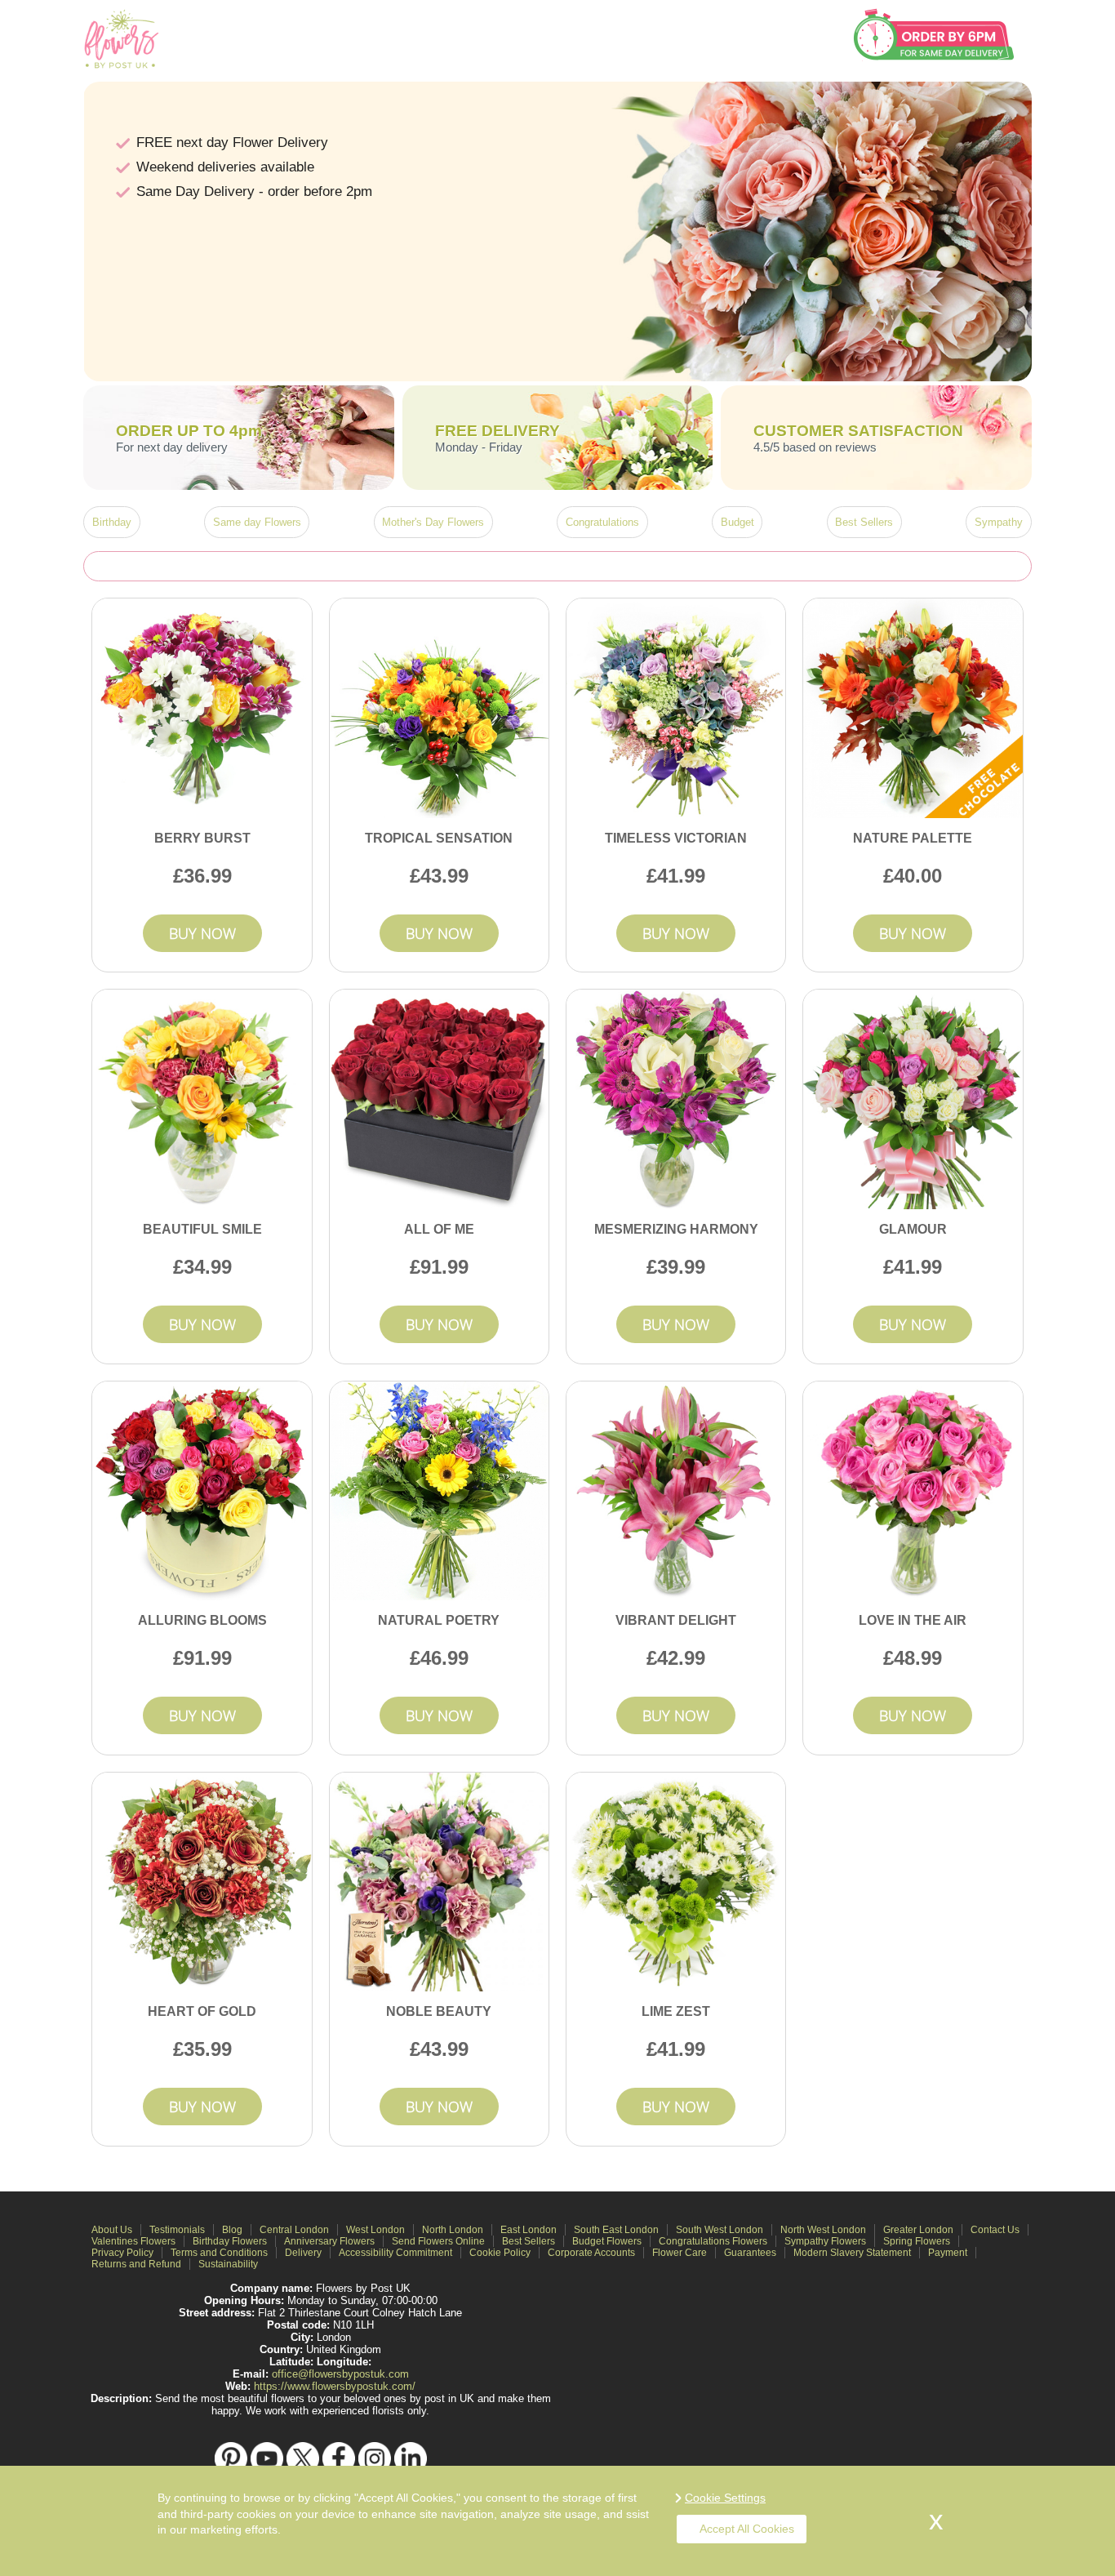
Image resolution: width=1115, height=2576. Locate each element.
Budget (737, 522)
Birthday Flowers (230, 2241)
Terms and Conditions (219, 2253)
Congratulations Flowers (713, 2241)
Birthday (112, 522)
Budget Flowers (607, 2241)
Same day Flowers (257, 522)
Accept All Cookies (747, 2529)
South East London (616, 2230)
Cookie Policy (500, 2253)
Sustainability (228, 2264)
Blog (232, 2230)
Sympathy (999, 522)
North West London (823, 2230)
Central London (294, 2230)
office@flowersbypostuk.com (340, 2374)
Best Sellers (864, 522)
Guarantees (750, 2253)
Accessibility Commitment (395, 2253)
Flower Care (680, 2253)
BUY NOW (202, 933)
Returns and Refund (136, 2264)
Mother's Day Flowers (433, 522)
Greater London (918, 2230)
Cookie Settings (725, 2498)
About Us (112, 2230)
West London (375, 2230)
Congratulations (602, 522)
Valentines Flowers (133, 2241)
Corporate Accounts (591, 2253)
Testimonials (177, 2230)
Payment (948, 2253)
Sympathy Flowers (825, 2241)
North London (453, 2230)
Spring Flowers (917, 2241)
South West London (720, 2230)
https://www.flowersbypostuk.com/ (335, 2386)
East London (529, 2230)
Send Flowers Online (438, 2241)
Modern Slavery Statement (852, 2253)
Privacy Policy (122, 2253)
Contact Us (995, 2230)
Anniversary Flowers (329, 2241)
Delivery (303, 2253)
